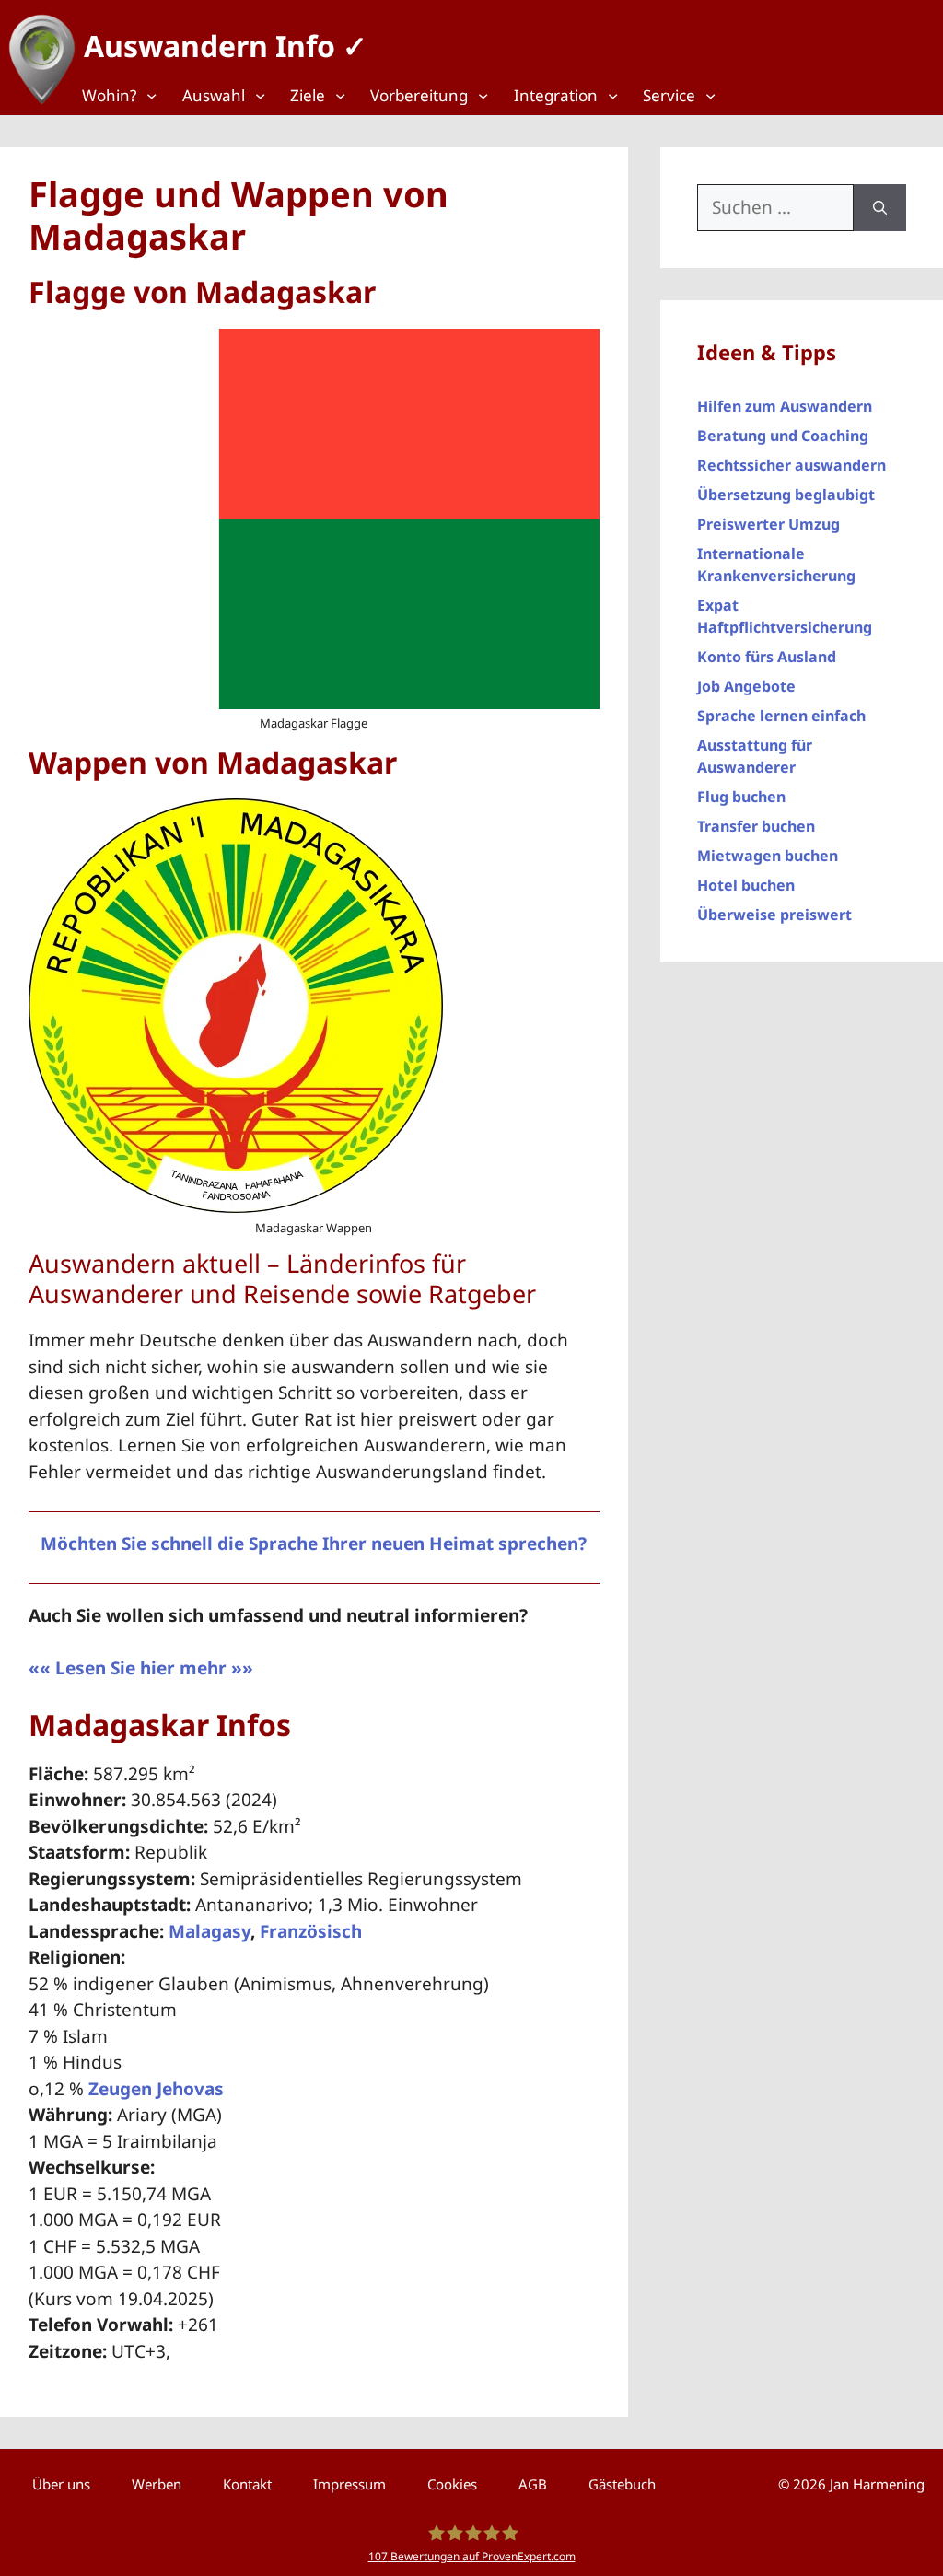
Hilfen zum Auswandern (785, 406)
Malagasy (210, 1931)
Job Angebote (746, 686)
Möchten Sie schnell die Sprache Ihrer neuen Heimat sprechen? (314, 1544)
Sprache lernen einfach (781, 716)
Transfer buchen (756, 826)
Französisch (311, 1931)
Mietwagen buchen (768, 856)
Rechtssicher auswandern (792, 465)
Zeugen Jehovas (156, 2089)
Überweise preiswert (774, 915)
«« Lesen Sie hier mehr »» (141, 1668)
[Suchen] (880, 208)
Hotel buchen (746, 885)
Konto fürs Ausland (767, 657)
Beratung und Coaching (783, 436)
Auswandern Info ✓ (226, 46)
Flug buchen (741, 797)
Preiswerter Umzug (768, 524)
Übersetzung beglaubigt (786, 495)
